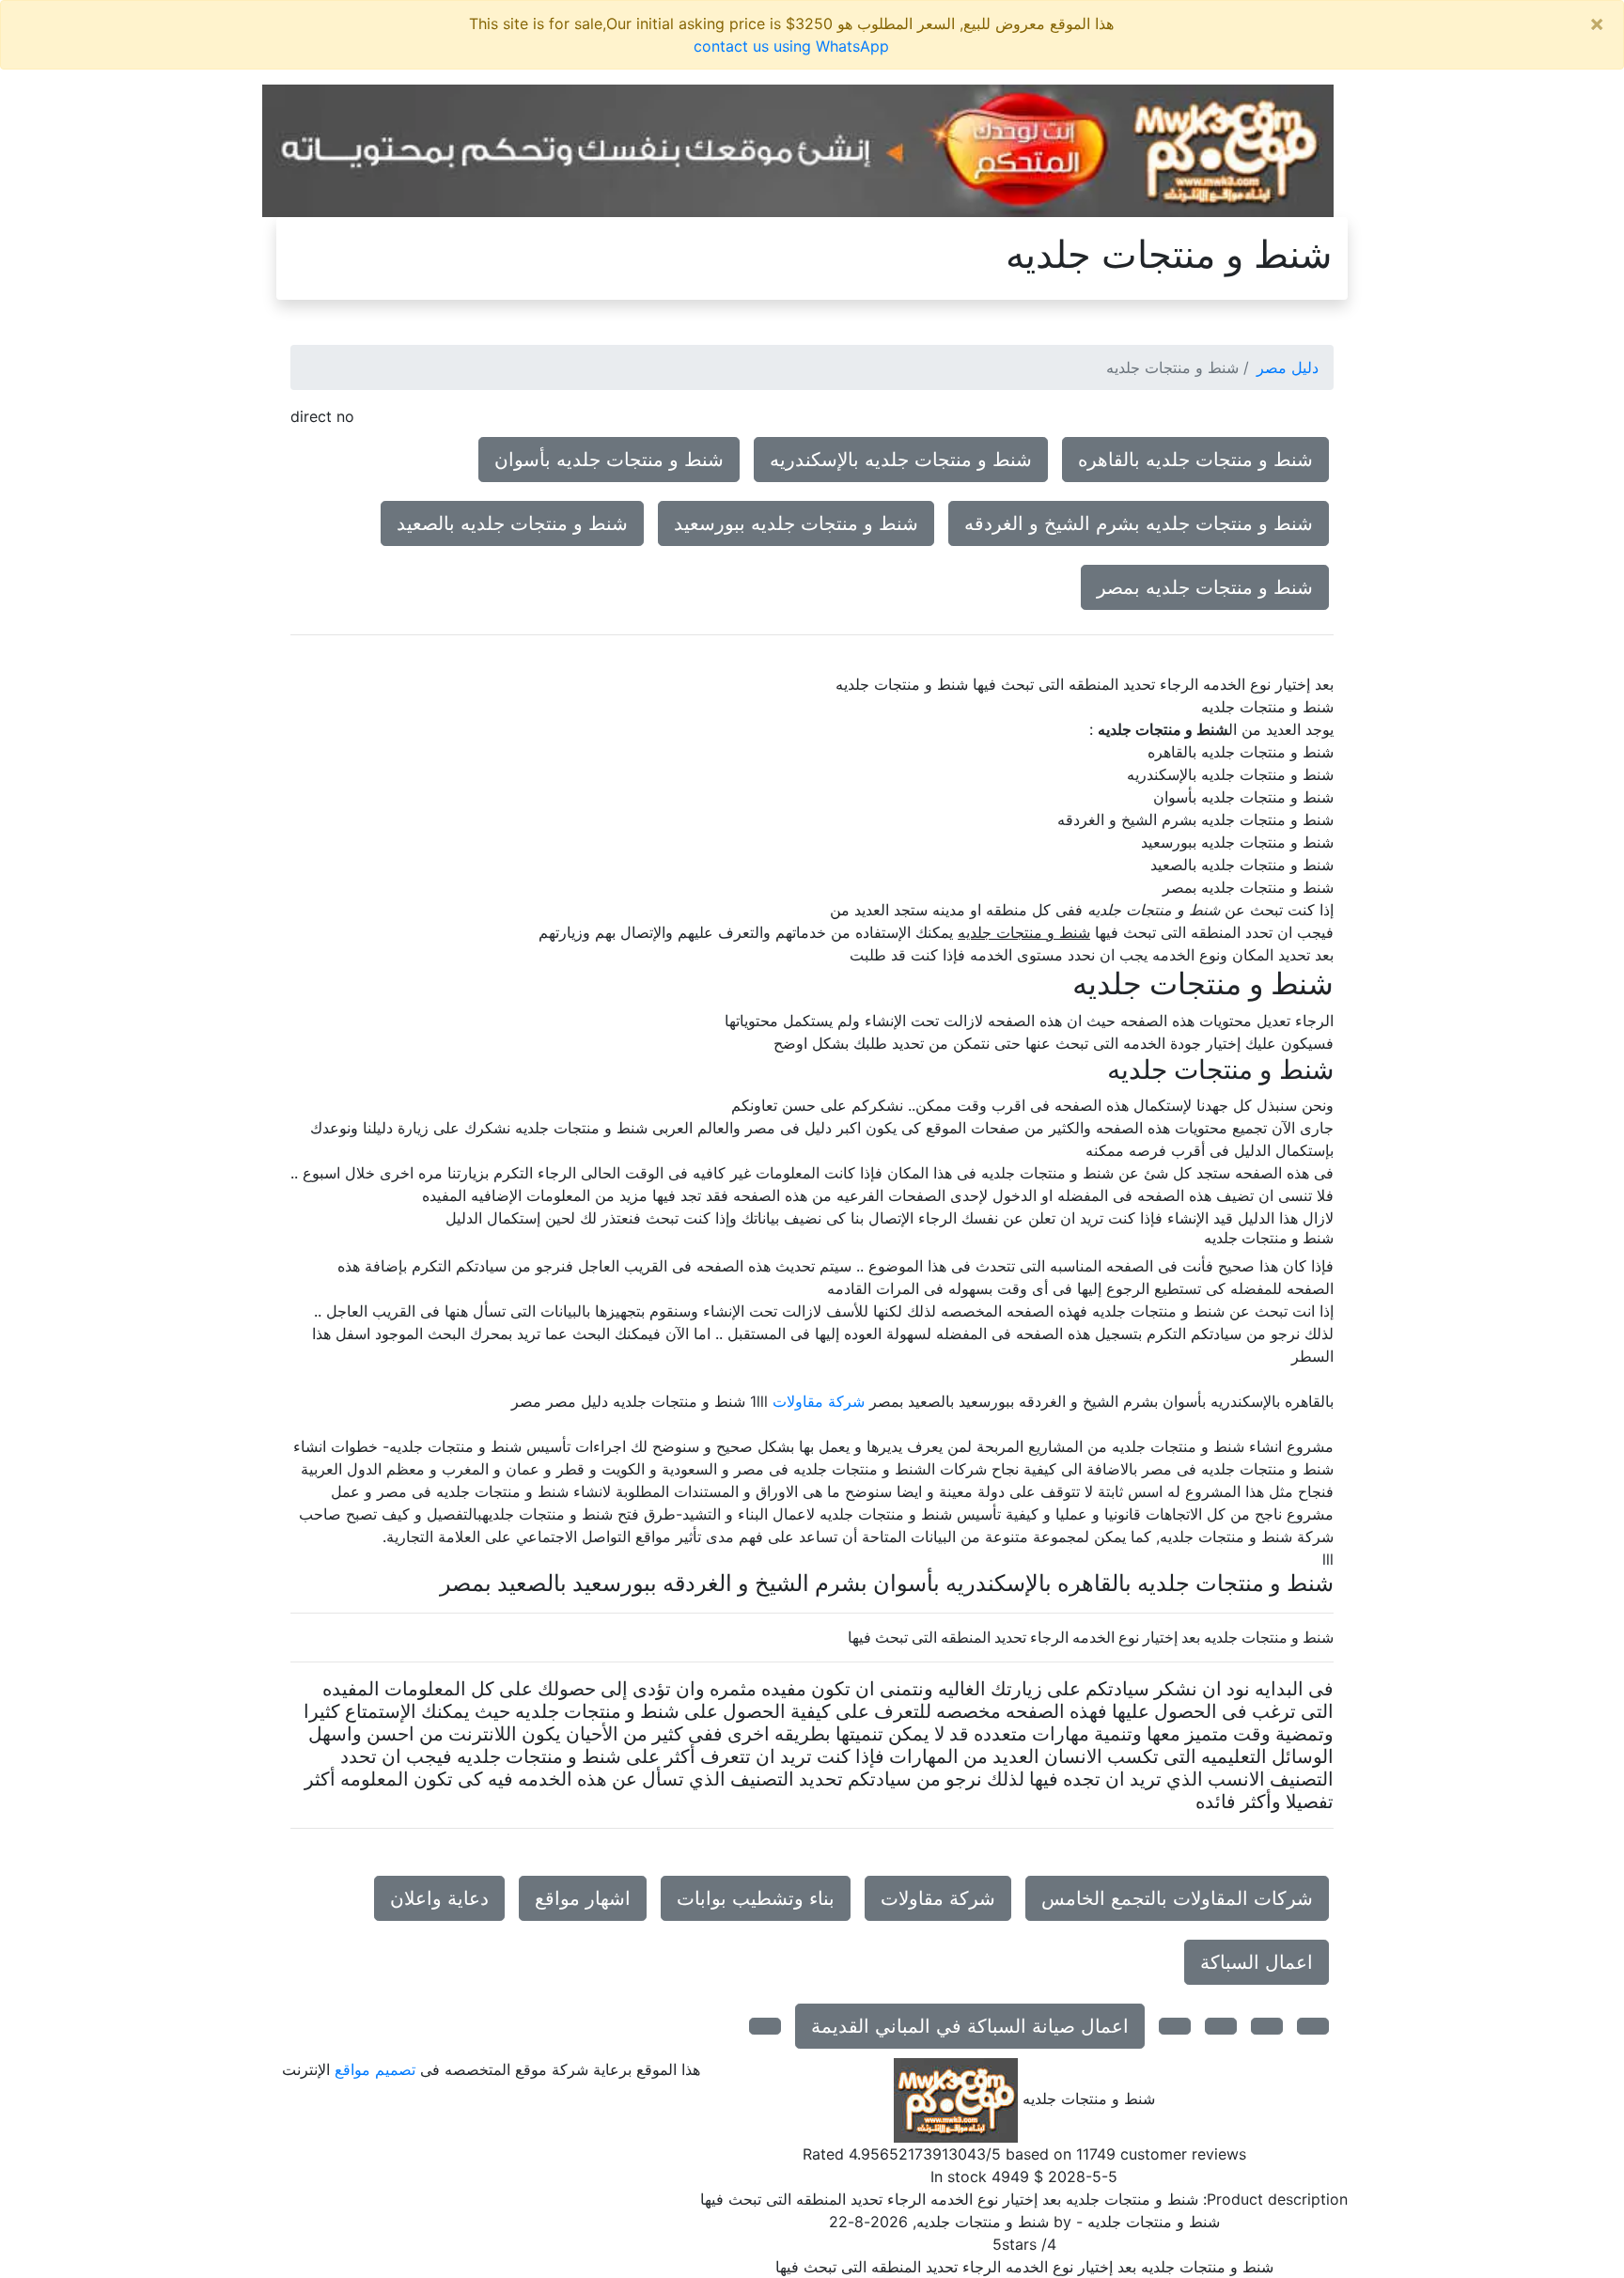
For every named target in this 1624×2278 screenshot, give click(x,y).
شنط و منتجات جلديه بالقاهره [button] (1195, 460)
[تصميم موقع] (798, 149)
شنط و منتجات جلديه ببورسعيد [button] (796, 523)
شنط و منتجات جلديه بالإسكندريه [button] (901, 460)
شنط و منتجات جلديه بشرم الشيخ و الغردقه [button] (1139, 523)
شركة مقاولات (819, 1401)
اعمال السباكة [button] (1257, 1962)
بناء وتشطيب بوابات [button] (756, 1898)
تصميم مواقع (375, 2069)
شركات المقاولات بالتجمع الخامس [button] (1177, 1898)
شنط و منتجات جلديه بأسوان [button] (609, 460)
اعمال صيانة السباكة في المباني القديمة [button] (970, 2026)
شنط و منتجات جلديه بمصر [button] (1205, 587)
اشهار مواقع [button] (583, 1898)
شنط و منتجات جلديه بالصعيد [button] (512, 523)
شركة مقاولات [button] (938, 1898)
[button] (1313, 2026)
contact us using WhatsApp (791, 46)
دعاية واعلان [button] (439, 1898)
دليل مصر (1288, 367)
